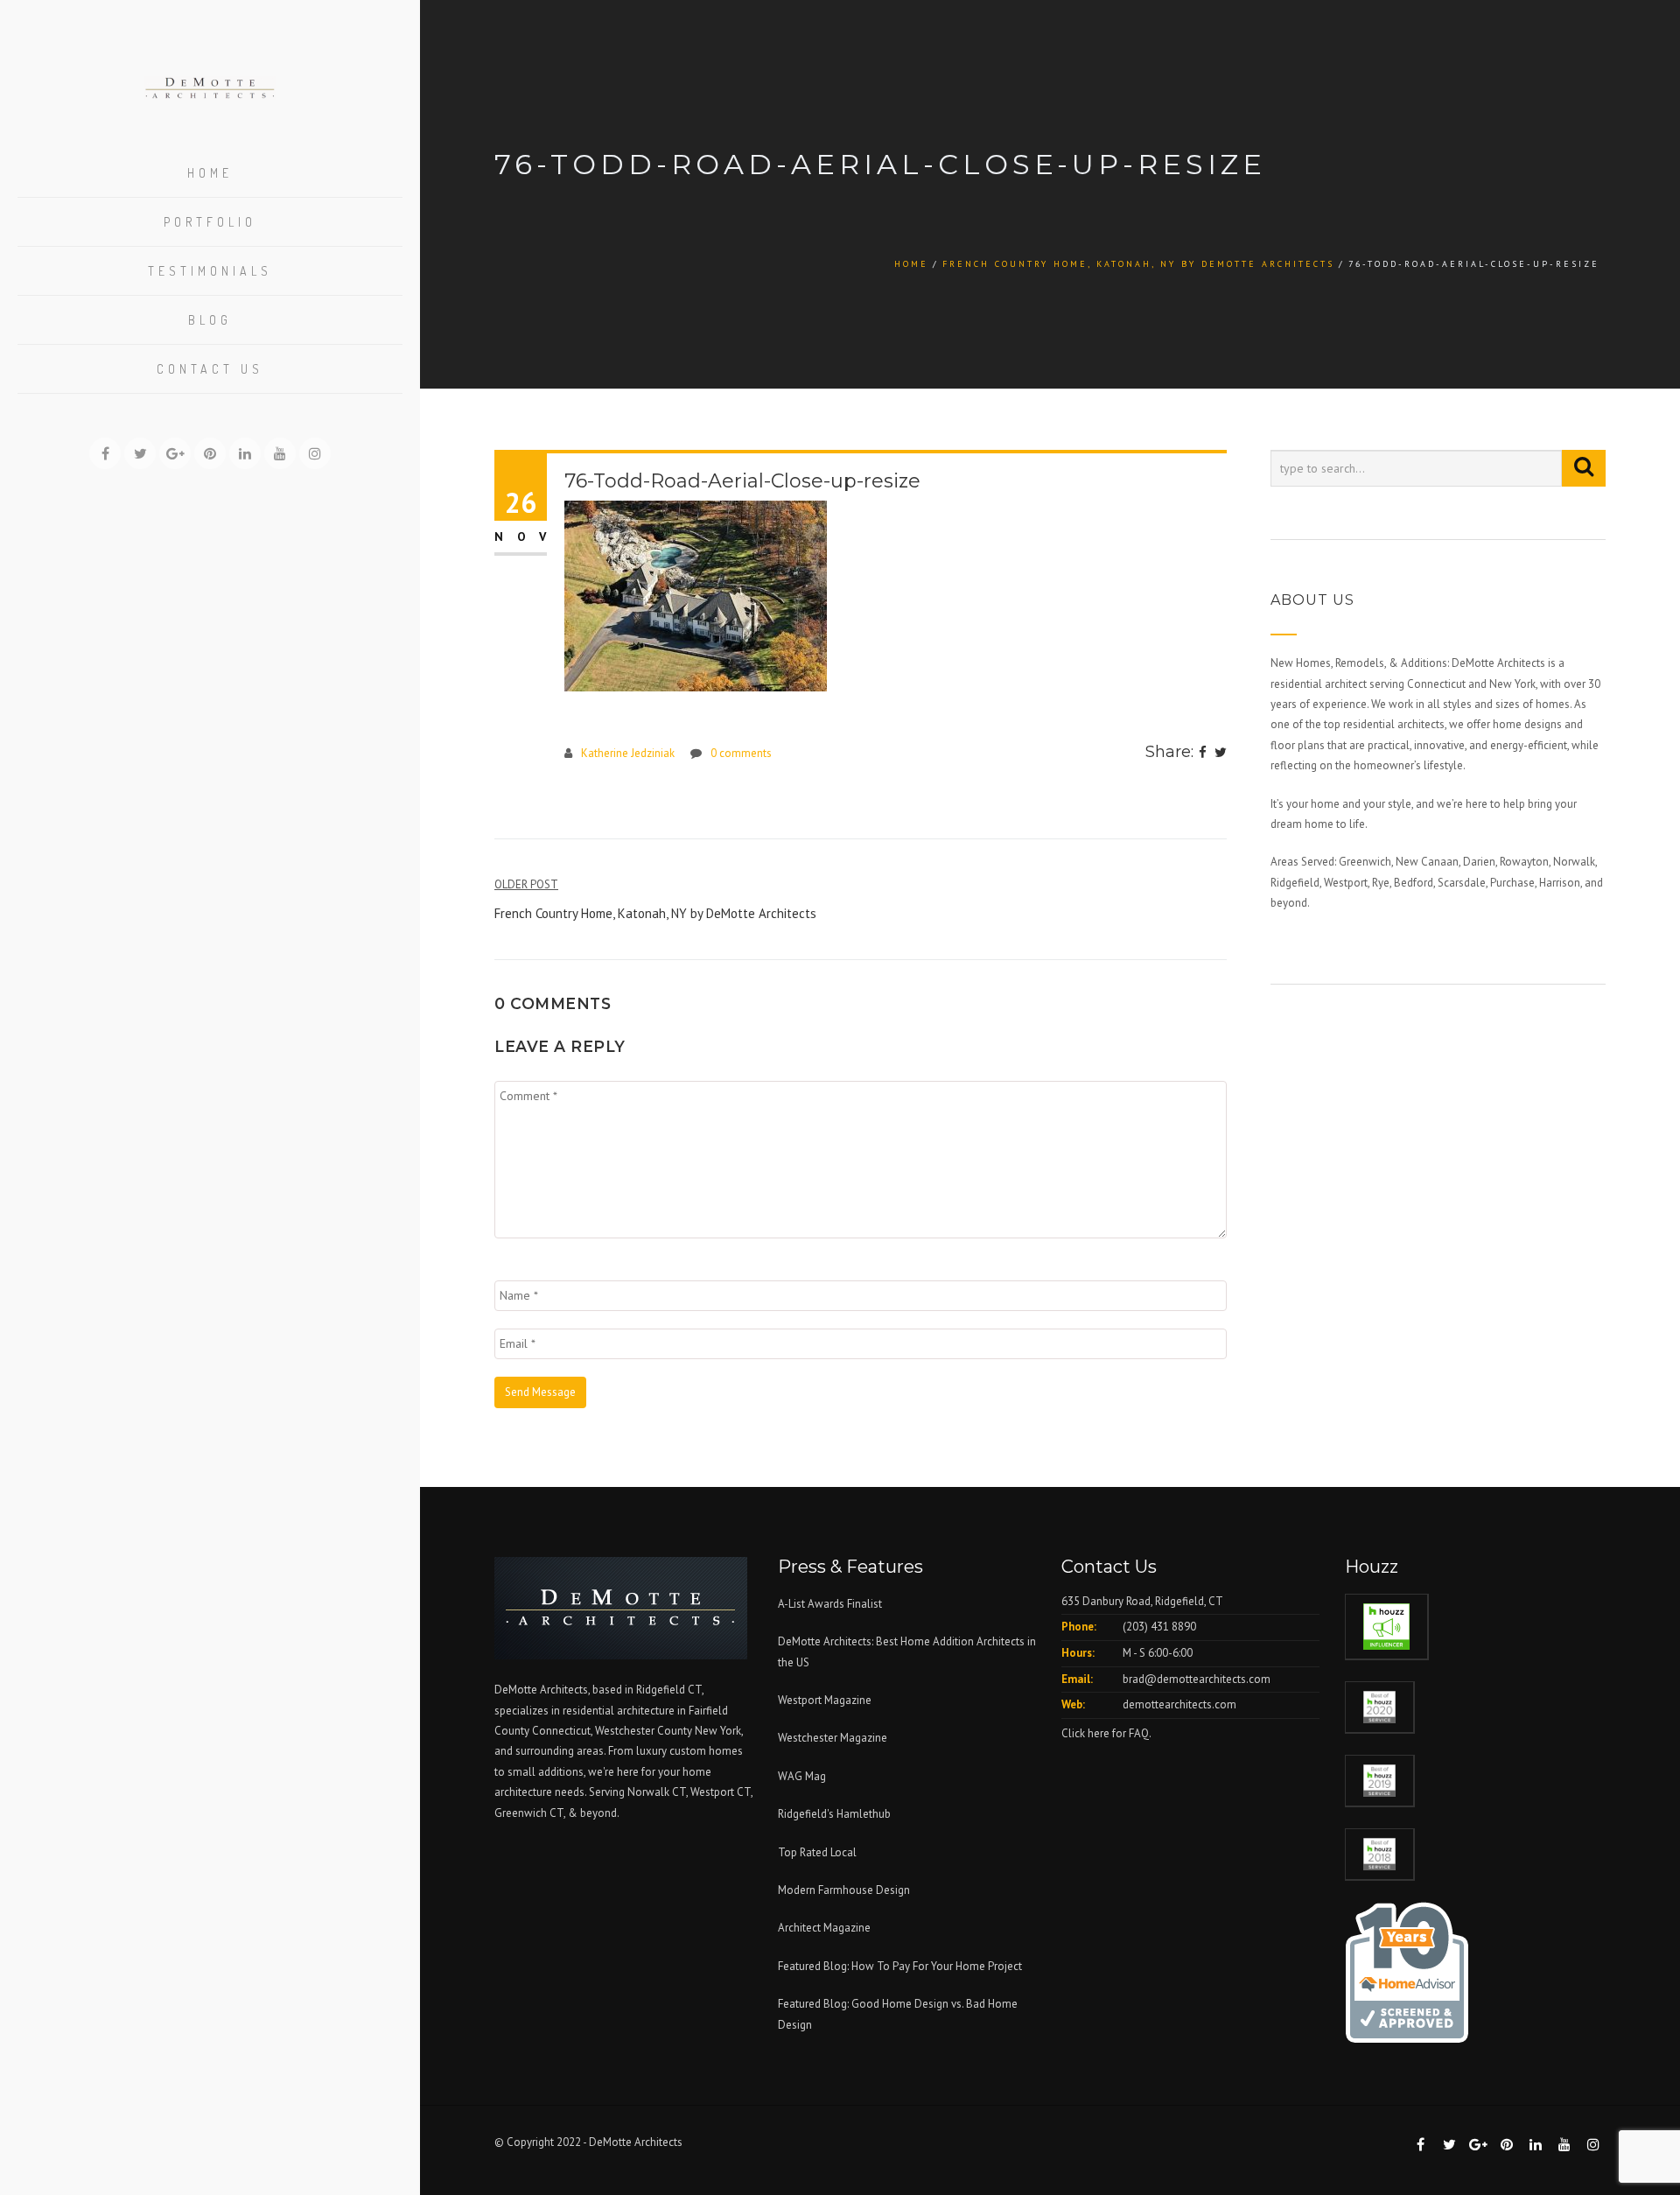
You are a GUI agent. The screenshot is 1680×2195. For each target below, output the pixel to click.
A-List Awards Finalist (830, 1604)
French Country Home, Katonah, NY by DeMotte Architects (1138, 264)
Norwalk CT (657, 1792)
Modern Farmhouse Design (844, 1890)
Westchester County (645, 1731)
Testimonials (210, 271)
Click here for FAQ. (1106, 1733)
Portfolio (210, 222)
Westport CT (721, 1792)
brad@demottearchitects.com (1197, 1679)
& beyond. (594, 1813)
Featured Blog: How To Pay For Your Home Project (900, 1966)
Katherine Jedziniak (628, 753)
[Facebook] (1203, 754)
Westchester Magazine (833, 1738)
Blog (210, 320)
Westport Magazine (825, 1700)
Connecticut (561, 1731)
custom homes (706, 1751)
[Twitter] (1221, 754)
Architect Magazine (824, 1928)
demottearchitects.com (1179, 1704)
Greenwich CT (529, 1813)
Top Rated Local (817, 1852)
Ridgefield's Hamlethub (834, 1814)
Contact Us (210, 369)
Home (210, 173)
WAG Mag (802, 1776)
